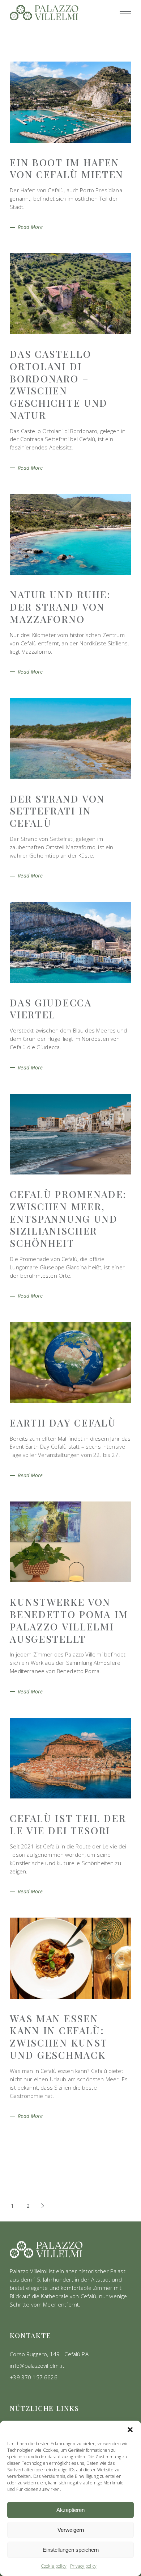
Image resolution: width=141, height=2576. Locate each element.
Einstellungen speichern (71, 2550)
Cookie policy (54, 2566)
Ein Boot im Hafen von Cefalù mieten (67, 168)
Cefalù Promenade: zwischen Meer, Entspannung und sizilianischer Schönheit (68, 1218)
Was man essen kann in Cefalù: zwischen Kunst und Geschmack (59, 2037)
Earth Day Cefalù (63, 1423)
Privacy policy (83, 2566)
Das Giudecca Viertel (51, 1009)
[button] (130, 2430)
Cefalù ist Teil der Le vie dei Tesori (68, 1824)
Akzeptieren (70, 2510)
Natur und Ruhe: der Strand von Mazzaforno (60, 607)
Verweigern (71, 2530)
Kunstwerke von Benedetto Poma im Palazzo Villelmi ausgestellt (69, 1620)
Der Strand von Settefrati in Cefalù (57, 811)
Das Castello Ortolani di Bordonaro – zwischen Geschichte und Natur (59, 384)
